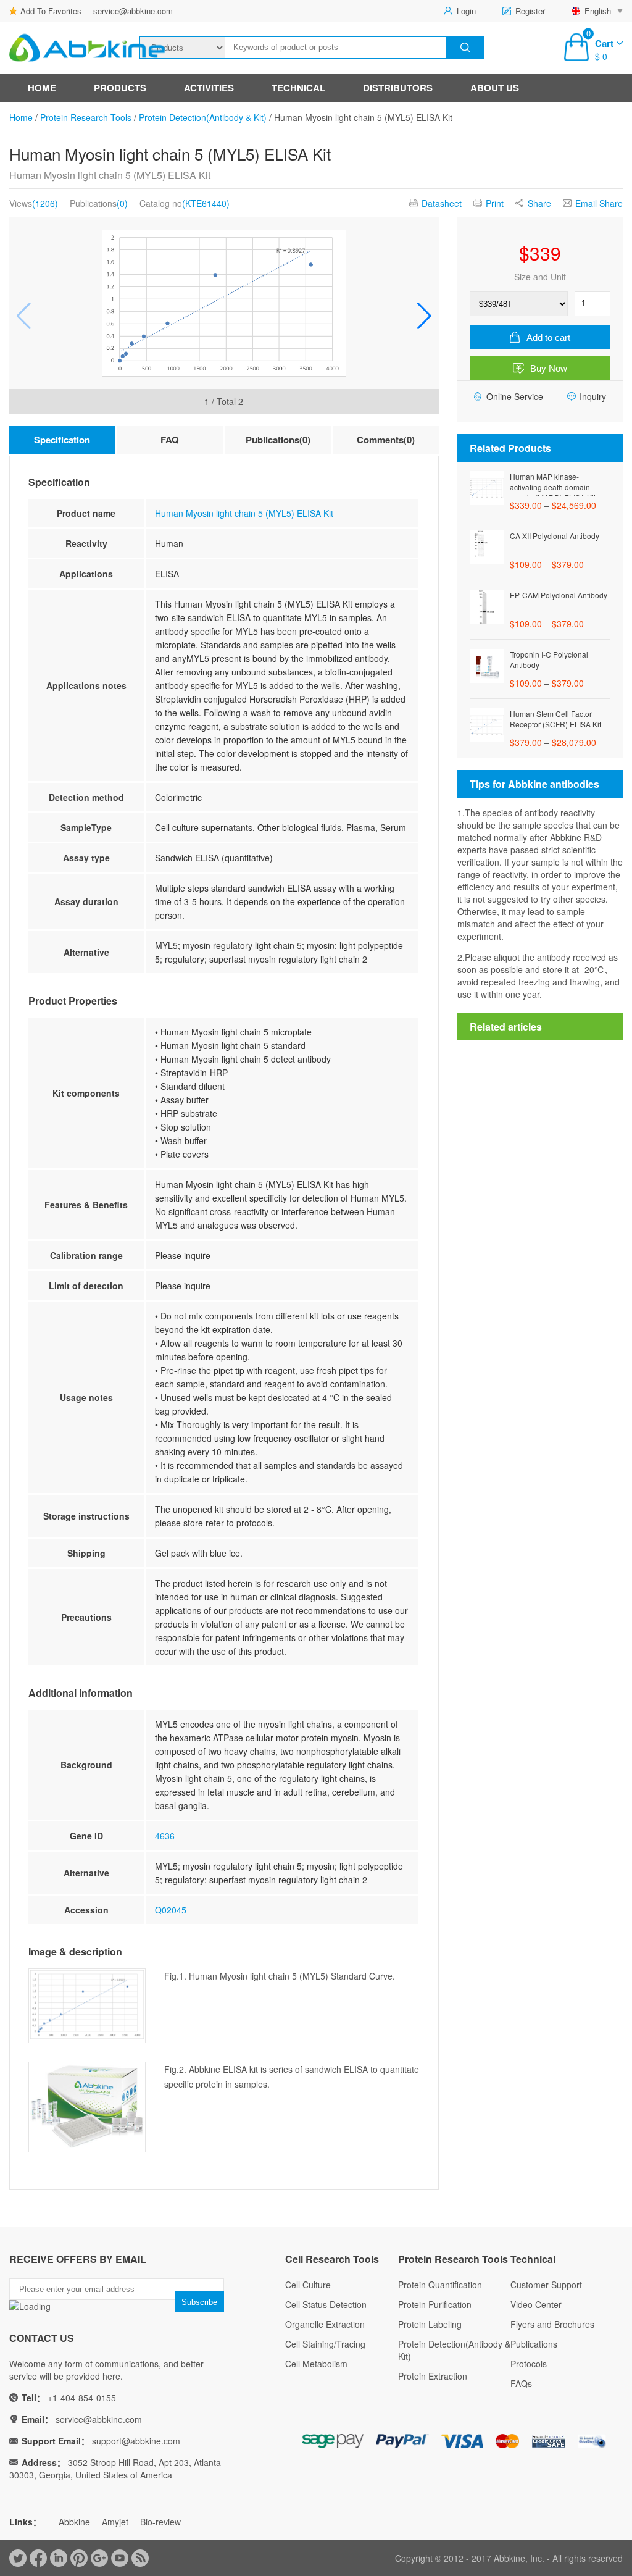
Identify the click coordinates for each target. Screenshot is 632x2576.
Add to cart (548, 337)
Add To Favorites (51, 11)
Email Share (599, 203)
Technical (298, 88)
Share (539, 203)
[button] (424, 316)
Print (495, 203)
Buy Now (549, 368)
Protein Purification (435, 2304)
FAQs (521, 2383)
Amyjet (115, 2522)
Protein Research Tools (86, 117)
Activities (209, 88)
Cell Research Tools (332, 2259)
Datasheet (442, 203)
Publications (534, 2344)
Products (120, 88)
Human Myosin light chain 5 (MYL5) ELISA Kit (244, 513)
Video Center (536, 2304)
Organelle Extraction (325, 2324)
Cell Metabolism (316, 2364)
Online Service (515, 396)
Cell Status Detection (326, 2304)
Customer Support (546, 2285)
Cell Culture (308, 2285)
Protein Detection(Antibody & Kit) (203, 117)
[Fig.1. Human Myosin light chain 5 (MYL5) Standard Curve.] (224, 303)
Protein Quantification (440, 2285)
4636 (165, 1836)
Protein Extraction (433, 2376)
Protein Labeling (430, 2324)
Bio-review (160, 2522)
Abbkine (74, 2522)
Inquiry (593, 396)
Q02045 (171, 1910)
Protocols (529, 2364)
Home (42, 88)
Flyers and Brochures (552, 2324)
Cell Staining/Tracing (325, 2344)
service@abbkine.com (133, 11)
